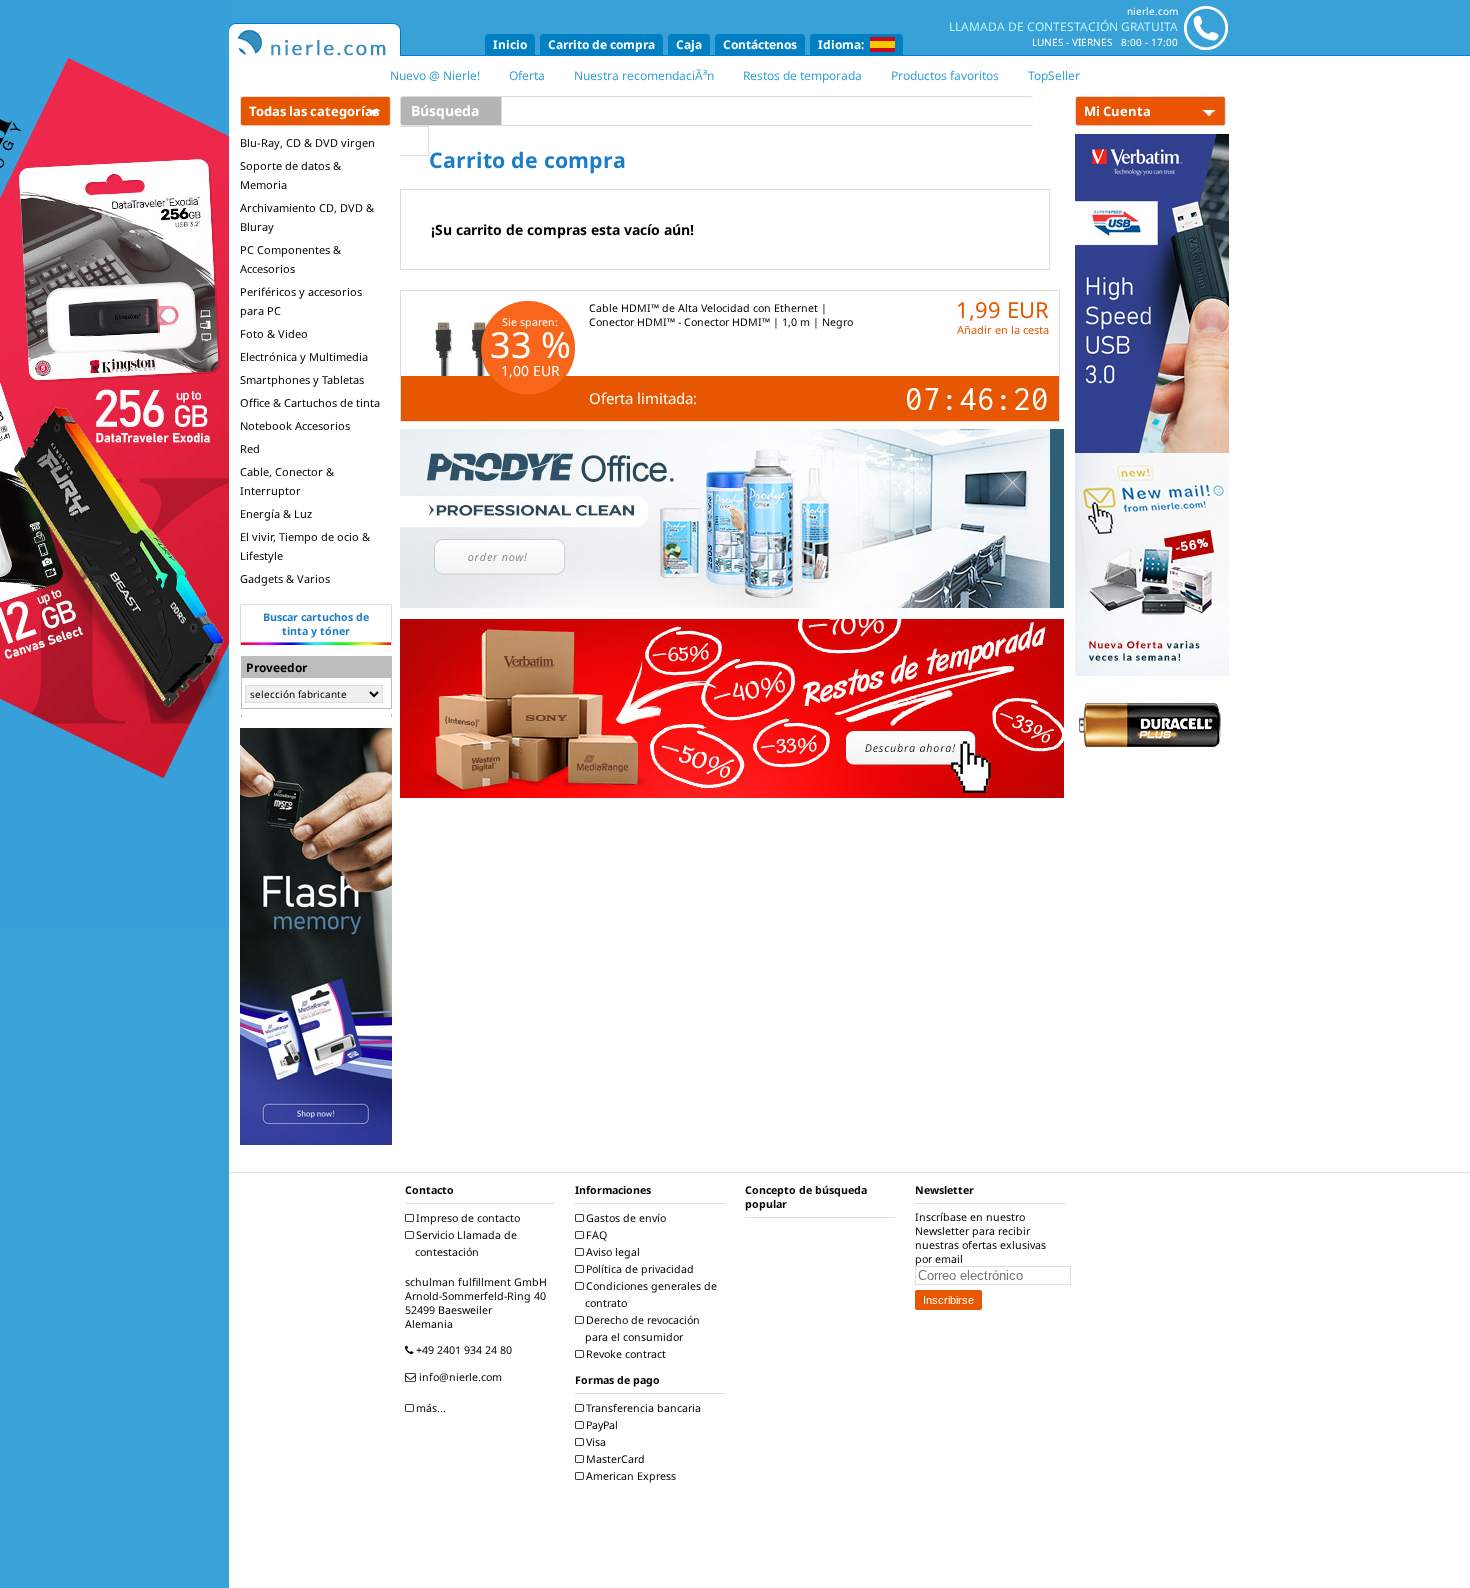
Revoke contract (624, 1354)
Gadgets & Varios (285, 578)
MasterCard (614, 1459)
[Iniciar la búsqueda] (414, 141)
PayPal (600, 1425)
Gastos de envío (624, 1218)
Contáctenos (760, 44)
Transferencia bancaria (642, 1408)
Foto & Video (274, 333)
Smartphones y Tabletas (302, 379)
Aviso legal (611, 1252)
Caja (689, 44)
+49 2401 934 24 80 (462, 1350)
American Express (629, 1476)
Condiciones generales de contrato (650, 1294)
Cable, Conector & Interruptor (287, 481)
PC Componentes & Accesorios (290, 259)
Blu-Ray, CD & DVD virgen (307, 142)
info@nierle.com (459, 1377)
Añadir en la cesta (1003, 329)
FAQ (595, 1235)
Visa (594, 1442)
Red (250, 448)
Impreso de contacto (466, 1218)
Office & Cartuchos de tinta (310, 402)
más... (429, 1408)
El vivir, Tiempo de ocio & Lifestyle (305, 546)
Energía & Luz (276, 513)
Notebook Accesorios (295, 425)
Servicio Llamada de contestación (465, 1243)
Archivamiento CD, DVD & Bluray (307, 217)
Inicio (510, 44)
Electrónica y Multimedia (304, 356)
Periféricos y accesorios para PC (301, 301)
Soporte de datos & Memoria (290, 175)
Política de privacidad (638, 1269)
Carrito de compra (601, 44)
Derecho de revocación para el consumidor (641, 1328)
